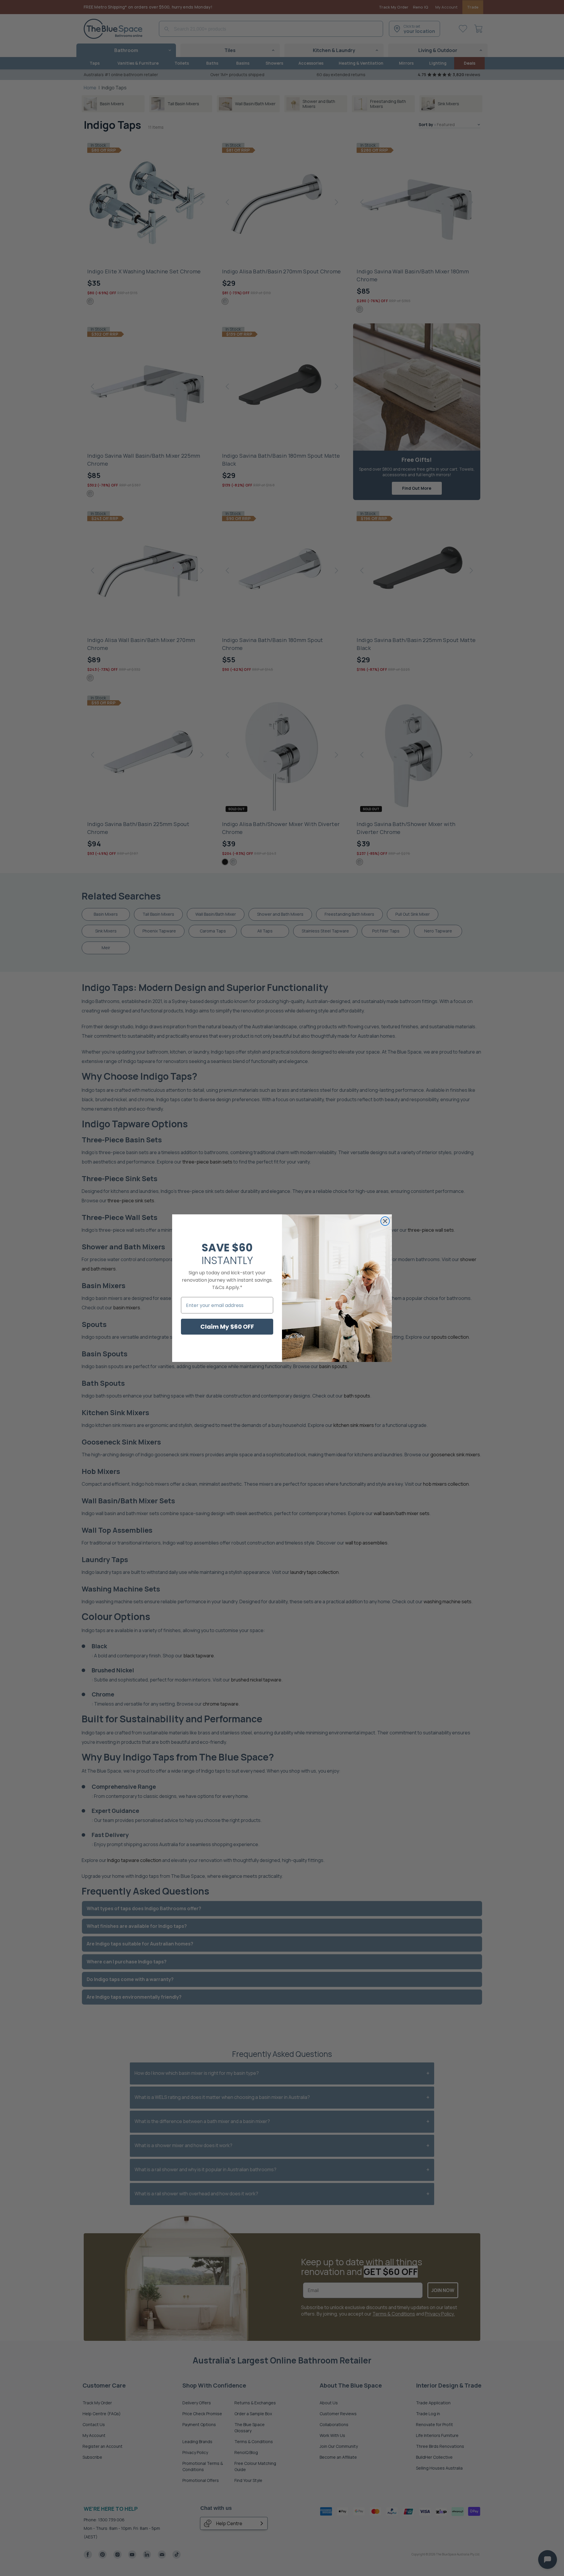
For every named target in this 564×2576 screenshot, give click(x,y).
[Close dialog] (385, 1221)
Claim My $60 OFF (227, 1327)
